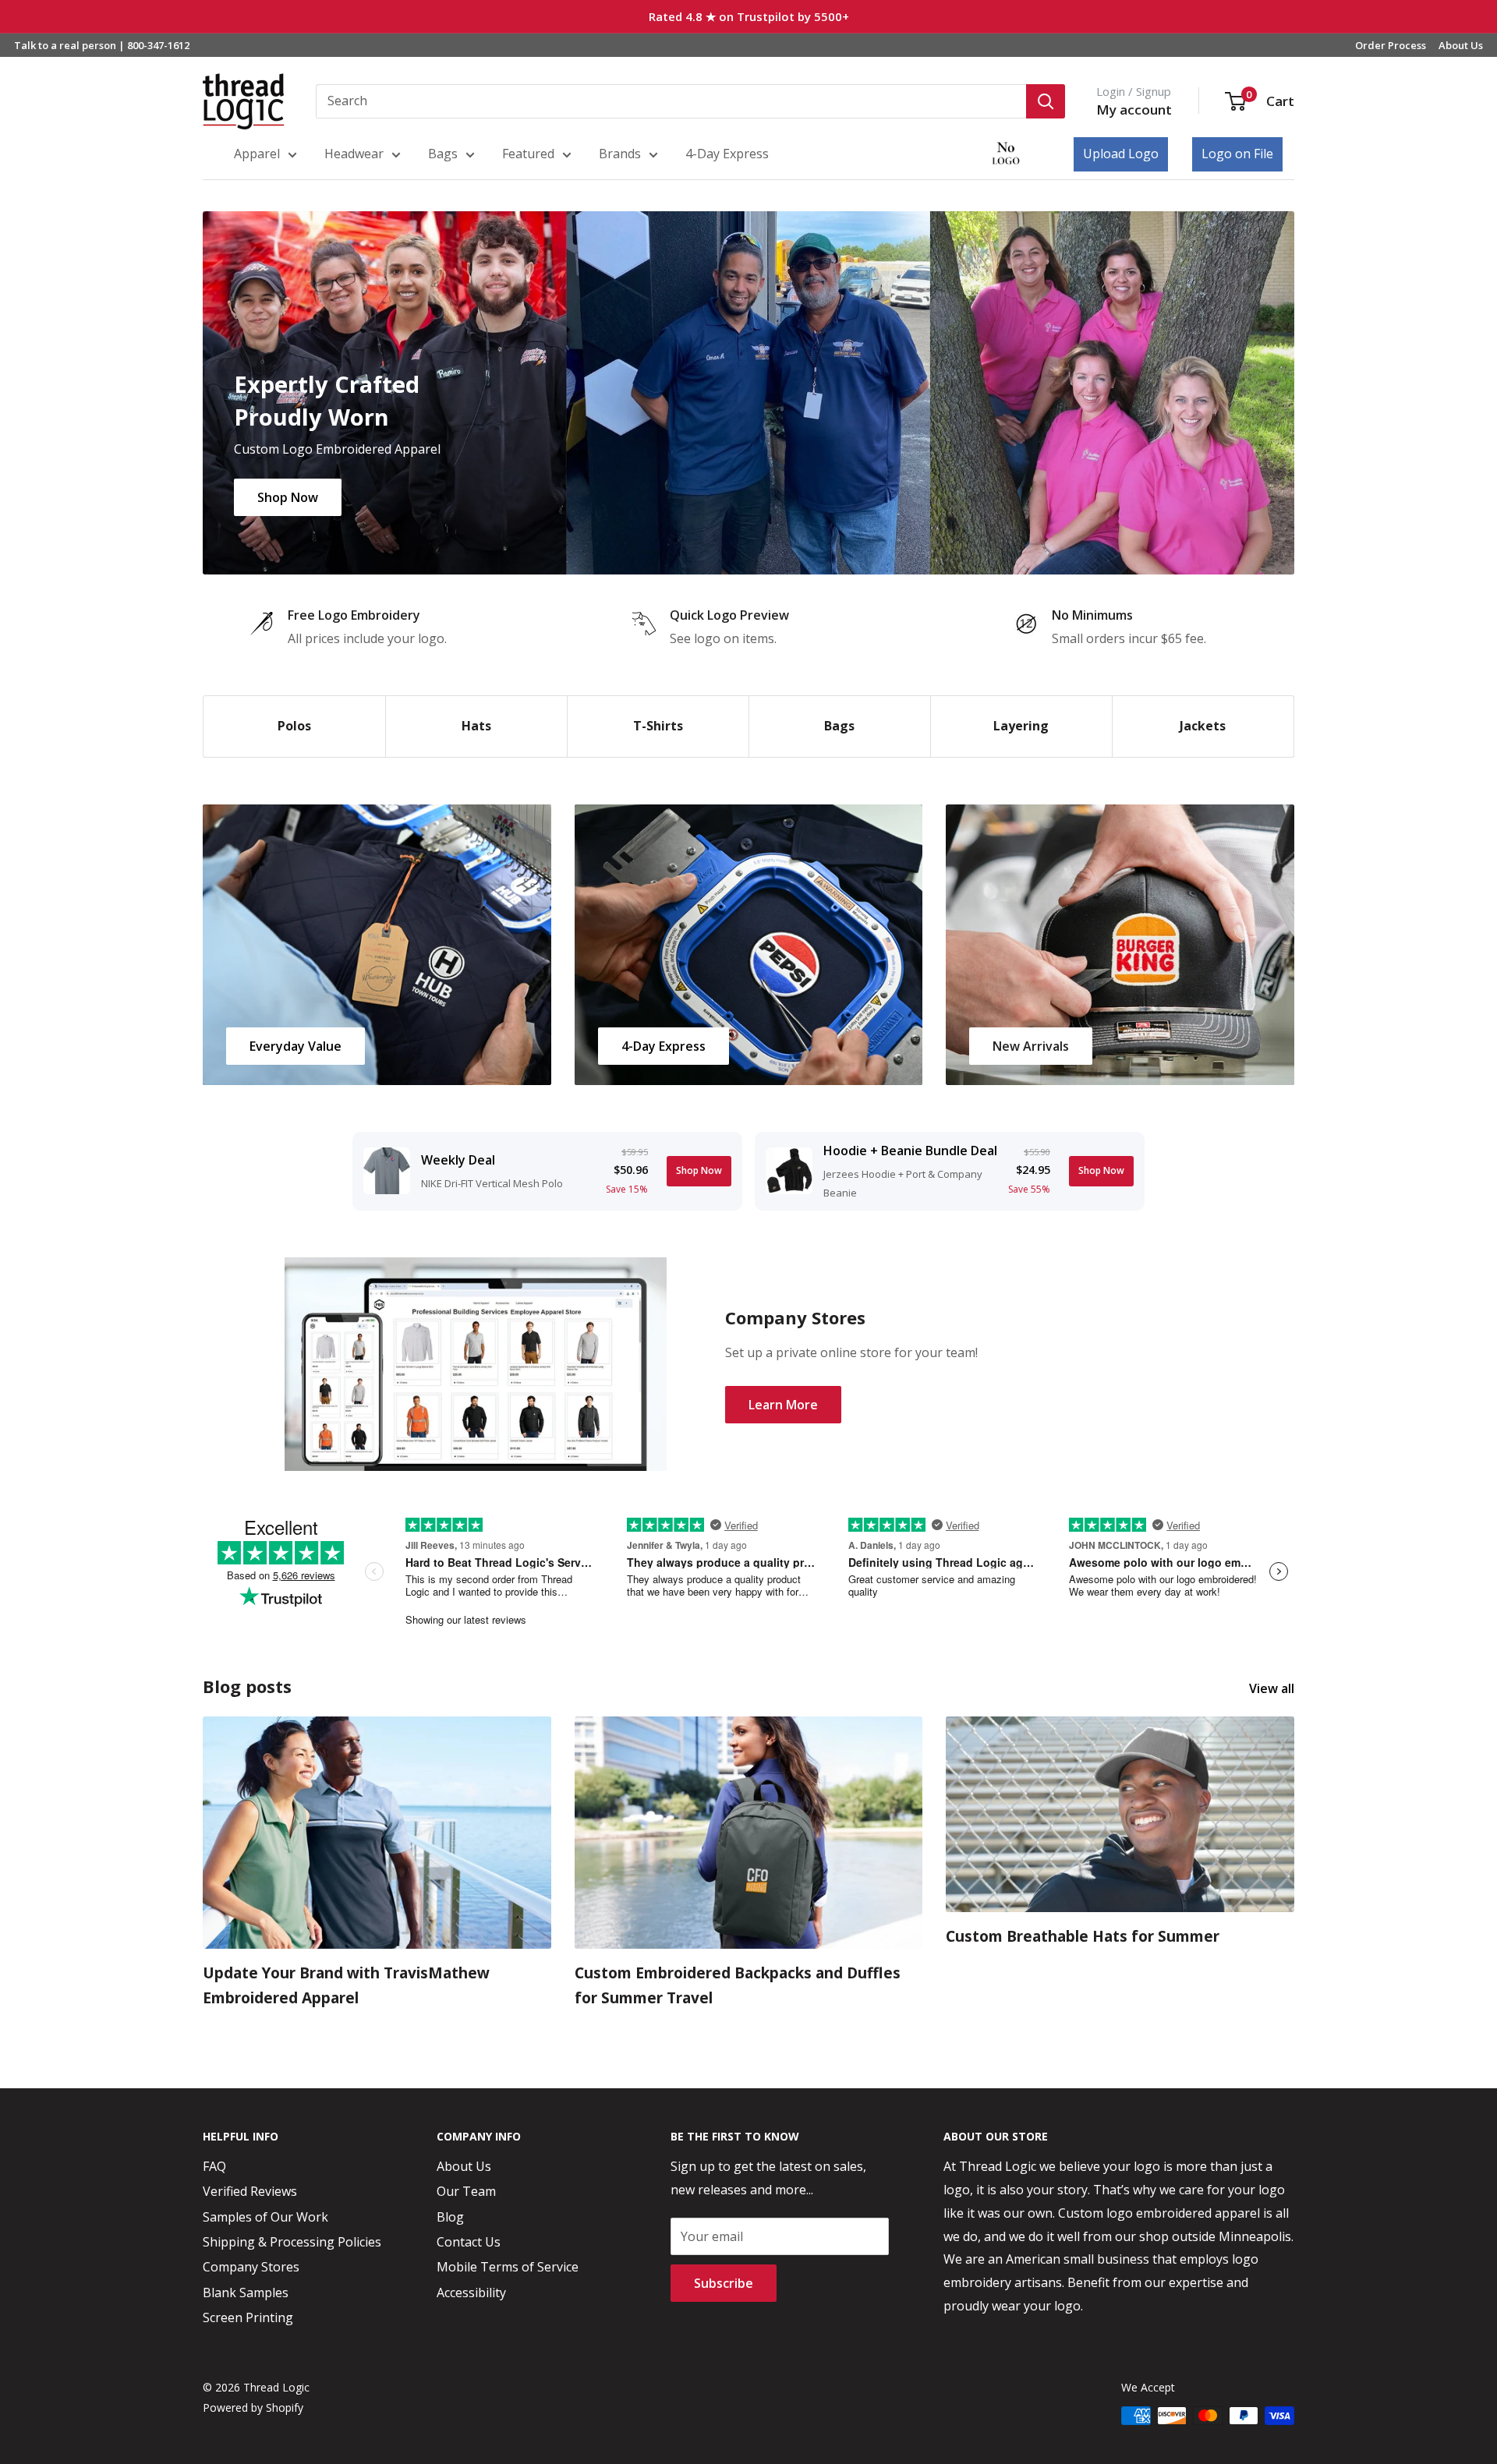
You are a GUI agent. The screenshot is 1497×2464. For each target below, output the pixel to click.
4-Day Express (727, 154)
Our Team (466, 2191)
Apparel (257, 154)
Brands (620, 154)
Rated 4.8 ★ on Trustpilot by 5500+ (749, 16)
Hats (476, 726)
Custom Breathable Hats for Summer (1083, 1936)
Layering (1021, 726)
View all (1273, 1688)
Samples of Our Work (265, 2217)
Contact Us (469, 2242)
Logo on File (1237, 154)
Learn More (783, 1405)
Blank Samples (246, 2293)
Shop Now (288, 497)
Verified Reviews (250, 2191)
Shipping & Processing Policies (292, 2242)
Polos (294, 726)
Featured (528, 154)
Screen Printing (248, 2317)
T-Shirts (658, 726)
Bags (443, 154)
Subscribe (724, 2283)
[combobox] (671, 101)
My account (1134, 110)
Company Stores (251, 2267)
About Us (1461, 45)
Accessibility (471, 2293)
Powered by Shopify (253, 2407)
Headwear (354, 154)
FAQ (214, 2166)
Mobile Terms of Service (508, 2267)
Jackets (1203, 726)
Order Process (1391, 45)
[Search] (1046, 101)
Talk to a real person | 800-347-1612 (102, 45)
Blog (450, 2217)
